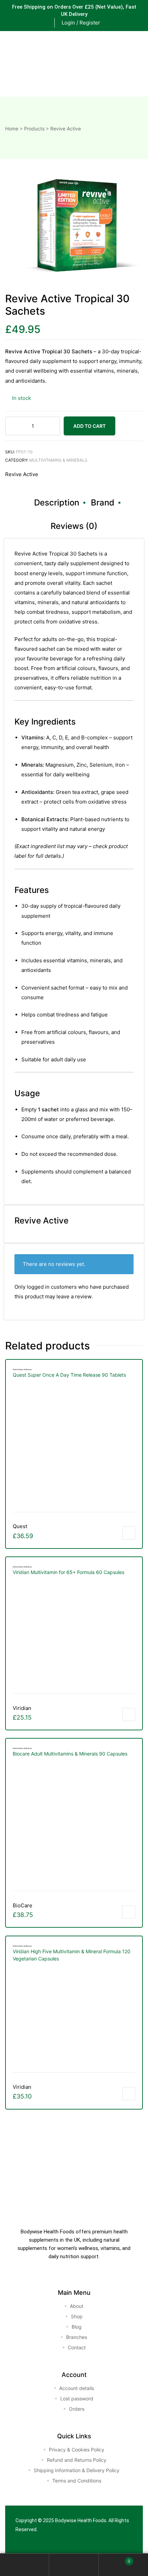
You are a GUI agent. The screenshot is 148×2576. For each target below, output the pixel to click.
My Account (25, 2565)
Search (74, 2565)
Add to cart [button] (129, 1533)
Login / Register (81, 23)
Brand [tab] (103, 503)
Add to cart (89, 426)
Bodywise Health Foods (81, 2520)
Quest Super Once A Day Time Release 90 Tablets (69, 1375)
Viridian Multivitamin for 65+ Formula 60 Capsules (68, 1572)
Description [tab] (57, 503)
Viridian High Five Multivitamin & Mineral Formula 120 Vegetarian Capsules (72, 1955)
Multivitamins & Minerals (58, 460)
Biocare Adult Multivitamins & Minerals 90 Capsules (70, 1754)
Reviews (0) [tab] (74, 526)
